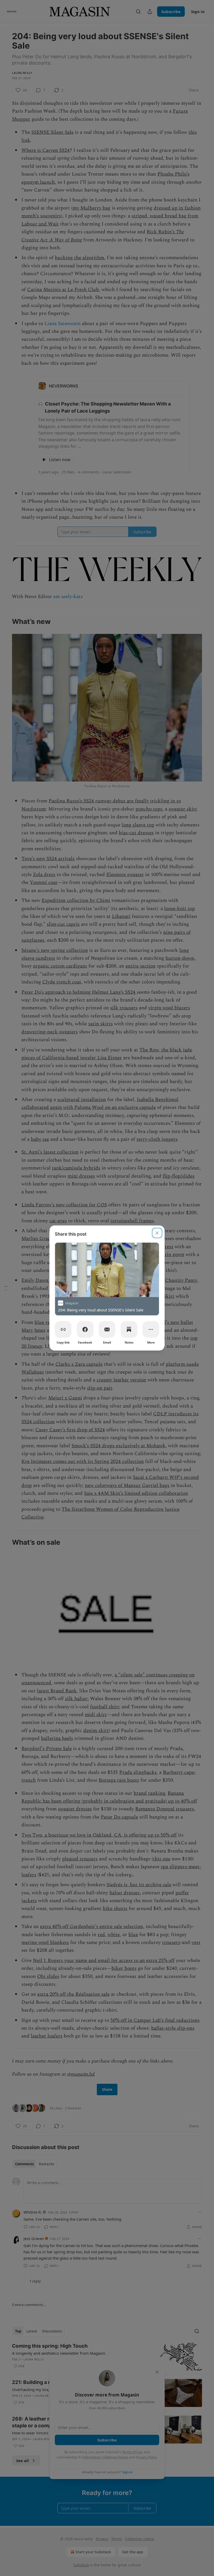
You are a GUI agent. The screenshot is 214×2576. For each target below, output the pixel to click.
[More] (151, 1329)
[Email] (107, 1329)
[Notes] (129, 1329)
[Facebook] (85, 1329)
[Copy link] (63, 1329)
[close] (157, 1233)
